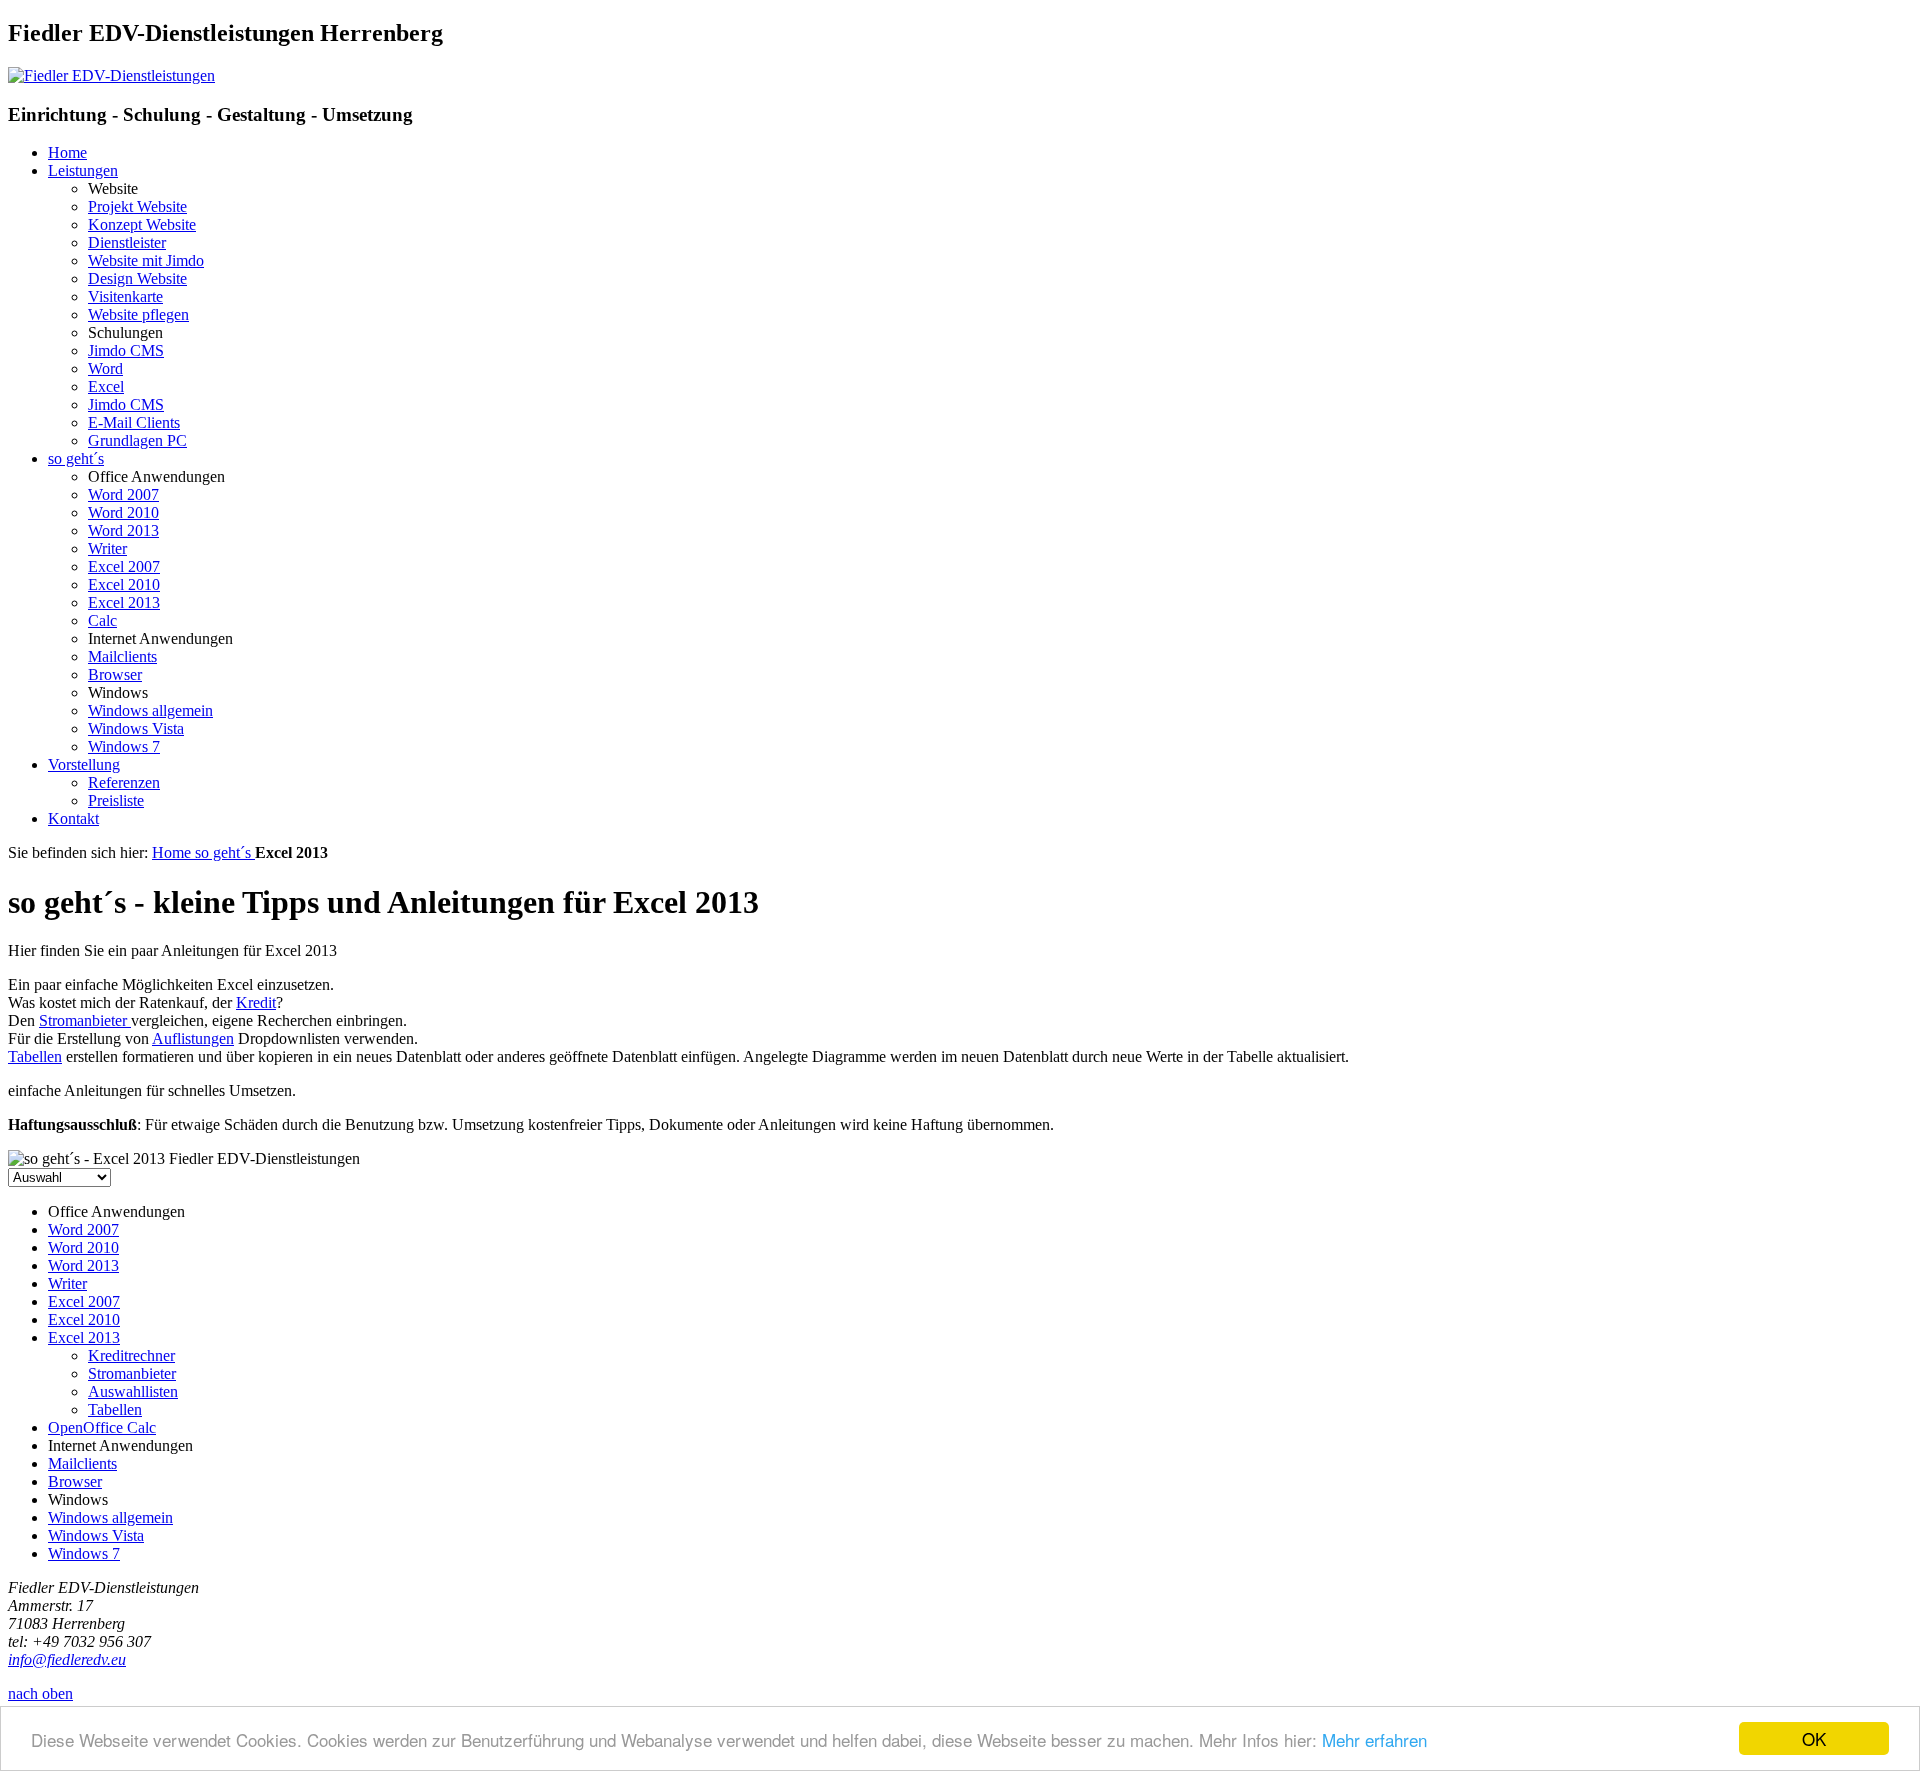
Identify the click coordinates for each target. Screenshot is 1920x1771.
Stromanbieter (85, 1020)
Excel (106, 386)
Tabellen (35, 1056)
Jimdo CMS (126, 350)
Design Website (137, 278)
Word (105, 368)
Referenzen (124, 782)
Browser (115, 674)
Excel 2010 (124, 584)
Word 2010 (123, 512)
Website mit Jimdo (146, 260)
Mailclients (122, 656)
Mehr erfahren (1374, 1739)
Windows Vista (136, 728)
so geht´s (76, 458)
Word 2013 (123, 530)
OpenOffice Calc (102, 1427)
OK (1814, 1738)
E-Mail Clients (134, 422)
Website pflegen (138, 314)
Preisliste (116, 800)
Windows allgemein (150, 710)
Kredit (256, 1002)
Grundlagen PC (137, 440)
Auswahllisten (133, 1391)
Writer (107, 548)
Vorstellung (84, 764)
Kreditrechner (131, 1355)
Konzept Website (142, 224)
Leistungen (83, 170)
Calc (102, 620)
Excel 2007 (124, 566)
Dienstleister (127, 242)
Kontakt (73, 818)
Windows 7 (124, 746)
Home (67, 152)
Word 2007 (123, 494)
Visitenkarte (125, 296)
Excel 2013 (124, 602)
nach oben (40, 1693)
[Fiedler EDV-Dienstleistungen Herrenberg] (111, 75)
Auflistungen (193, 1038)
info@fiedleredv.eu (67, 1659)
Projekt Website (137, 206)
